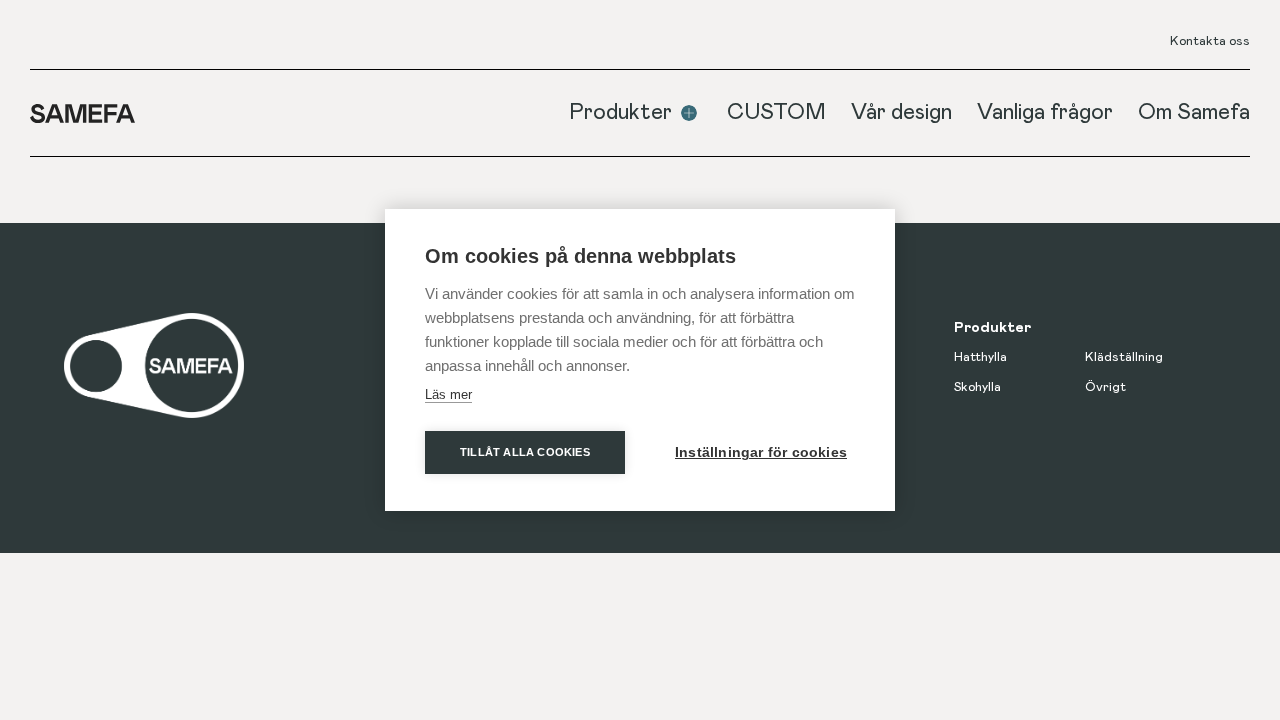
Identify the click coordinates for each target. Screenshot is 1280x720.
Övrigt (1105, 387)
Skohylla (977, 387)
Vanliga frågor (1045, 113)
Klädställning (1124, 357)
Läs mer (448, 394)
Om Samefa (1194, 113)
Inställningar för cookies (761, 452)
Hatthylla (980, 357)
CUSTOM (776, 113)
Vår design (901, 113)
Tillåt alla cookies (525, 452)
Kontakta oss (1210, 41)
